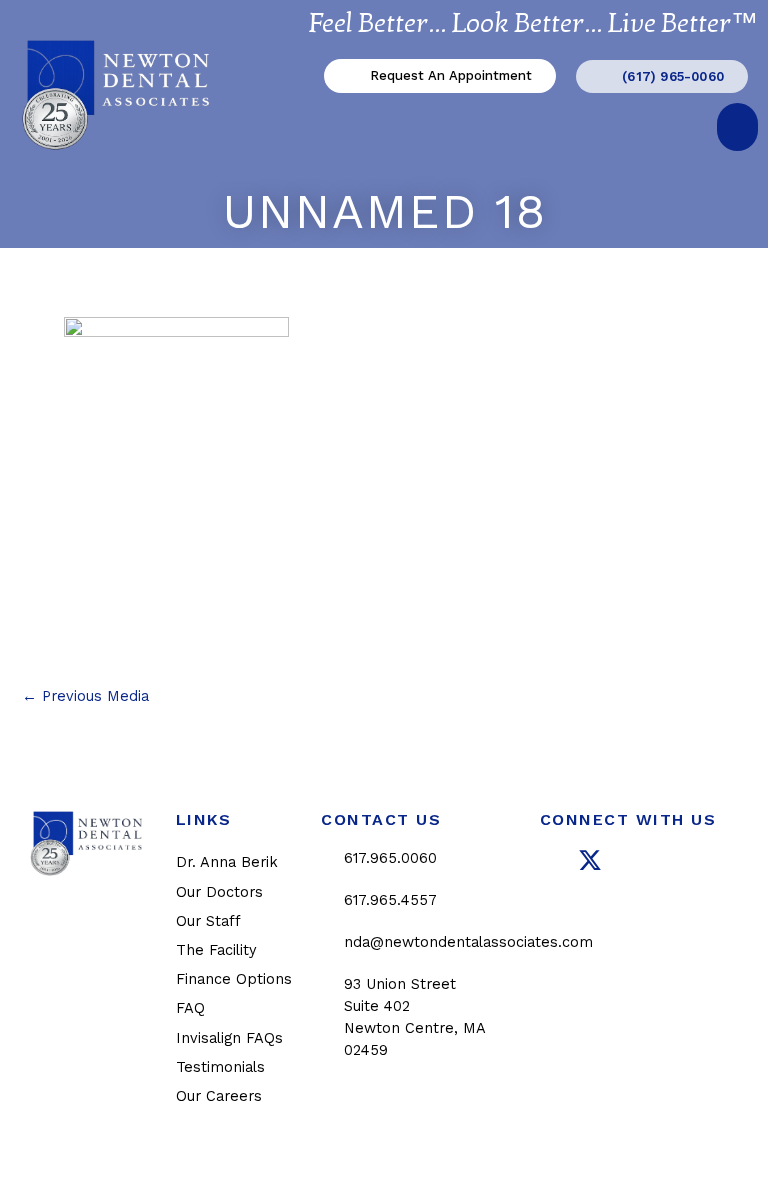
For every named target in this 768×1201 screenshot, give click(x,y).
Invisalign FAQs (229, 1038)
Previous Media (85, 696)
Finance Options (234, 979)
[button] (737, 127)
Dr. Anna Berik (227, 862)
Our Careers (219, 1096)
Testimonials (220, 1067)
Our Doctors (219, 892)
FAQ (190, 1008)
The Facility (216, 950)
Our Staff (208, 921)
